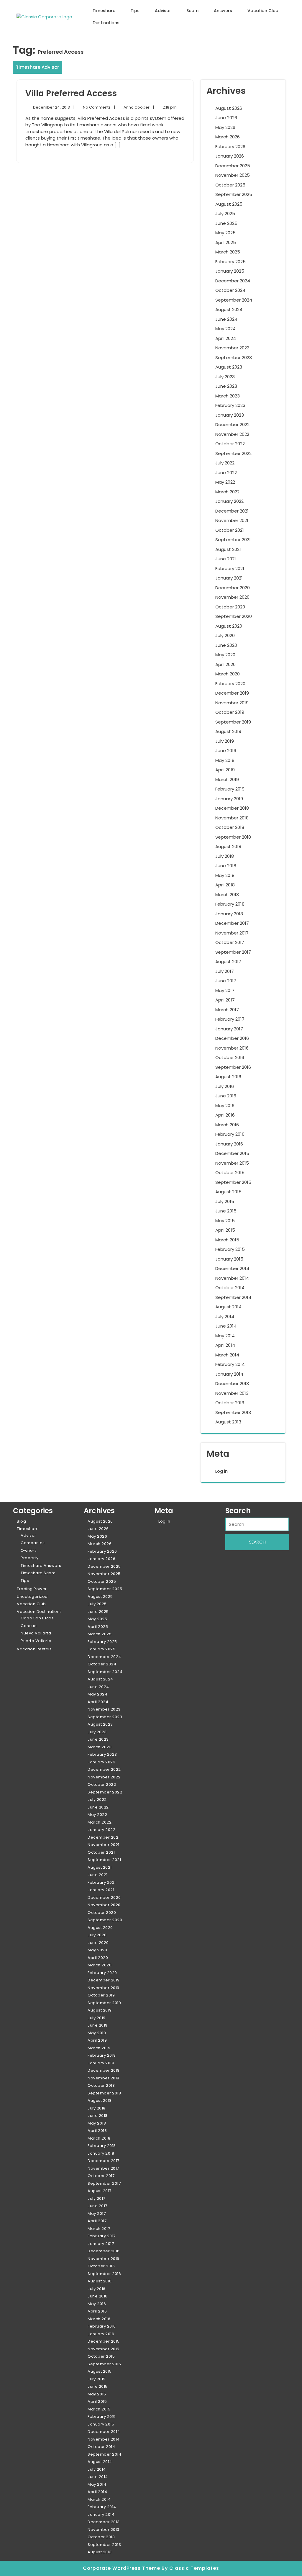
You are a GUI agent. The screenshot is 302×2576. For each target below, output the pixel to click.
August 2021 (228, 549)
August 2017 (228, 962)
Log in (221, 1471)
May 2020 (225, 655)
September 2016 (233, 1067)
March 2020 (228, 674)
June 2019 (226, 751)
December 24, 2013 (51, 107)
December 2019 (232, 693)
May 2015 (225, 1221)
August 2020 (229, 626)
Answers (223, 11)
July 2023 (225, 377)
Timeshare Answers (41, 1566)
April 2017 (225, 1000)
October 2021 (230, 530)
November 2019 (232, 703)
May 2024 (225, 329)
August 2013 (228, 1422)
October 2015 (230, 1172)
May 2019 (225, 760)
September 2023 (234, 357)
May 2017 (225, 990)
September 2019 (233, 722)
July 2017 (225, 971)
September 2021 (233, 540)
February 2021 (230, 568)
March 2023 (228, 396)
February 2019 (230, 789)
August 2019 (228, 731)
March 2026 (228, 137)
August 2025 (229, 204)
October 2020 (230, 607)
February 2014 (230, 1364)
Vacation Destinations (39, 1612)
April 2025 (226, 242)
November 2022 (232, 434)
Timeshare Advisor (37, 67)
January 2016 (229, 1144)
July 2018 (225, 856)
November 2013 (232, 1393)
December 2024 (233, 281)
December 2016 (232, 1038)
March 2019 (227, 779)
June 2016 (226, 1096)
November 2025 (233, 175)
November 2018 (232, 818)
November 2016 (232, 1048)
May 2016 (225, 1105)
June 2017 (226, 981)
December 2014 (232, 1268)
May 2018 (225, 875)
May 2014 (225, 1336)
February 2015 (230, 1249)
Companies (33, 1543)
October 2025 (230, 185)
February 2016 (230, 1134)
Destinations (106, 23)
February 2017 (230, 1019)
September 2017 (233, 952)
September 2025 (234, 194)
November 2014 (232, 1278)
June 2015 (226, 1211)
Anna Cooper (132, 107)
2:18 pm (165, 107)
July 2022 (225, 463)
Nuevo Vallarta (36, 1633)
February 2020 (230, 684)
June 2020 (226, 645)
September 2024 (234, 300)
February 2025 (230, 262)
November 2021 (232, 520)
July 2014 (225, 1316)
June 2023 (226, 386)
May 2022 (225, 482)
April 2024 (226, 338)
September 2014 (233, 1297)
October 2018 (230, 827)
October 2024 (230, 290)
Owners (29, 1550)
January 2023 (230, 415)
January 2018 (229, 914)
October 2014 (230, 1288)
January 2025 (230, 271)
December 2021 (232, 511)
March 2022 (227, 492)
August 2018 (228, 846)
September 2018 (233, 837)
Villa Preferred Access (71, 93)
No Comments (92, 107)
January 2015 (229, 1259)
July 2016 (225, 1086)
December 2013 (232, 1383)
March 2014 (227, 1355)
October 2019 (230, 712)
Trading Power (32, 1589)
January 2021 (229, 578)
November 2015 (232, 1163)
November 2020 (232, 597)
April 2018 (225, 885)
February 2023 (230, 405)
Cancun (29, 1626)
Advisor (163, 11)
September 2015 (233, 1182)
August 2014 (228, 1307)
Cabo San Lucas (37, 1618)
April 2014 (225, 1345)
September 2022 (233, 453)
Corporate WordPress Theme (122, 2568)
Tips (135, 11)
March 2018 (227, 895)
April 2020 (225, 664)
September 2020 (234, 616)
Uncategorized (32, 1597)
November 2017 (232, 933)
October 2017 (230, 942)
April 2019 (225, 770)
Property (29, 1558)
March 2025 (228, 252)
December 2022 (232, 424)
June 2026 (226, 118)
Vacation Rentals (34, 1649)
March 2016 (227, 1125)
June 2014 (226, 1326)
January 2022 (229, 501)
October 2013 (230, 1403)
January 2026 (230, 156)
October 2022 (230, 444)
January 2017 (229, 1029)
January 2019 (229, 799)
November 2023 (232, 348)
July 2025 (225, 213)
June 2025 (226, 223)
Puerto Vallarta (36, 1641)
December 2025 (233, 166)
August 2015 (228, 1192)
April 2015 (225, 1230)
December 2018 (232, 808)
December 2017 (232, 923)
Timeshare (104, 11)
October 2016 (230, 1057)
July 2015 (225, 1201)
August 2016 (228, 1077)
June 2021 (226, 559)
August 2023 (229, 367)
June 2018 (226, 866)
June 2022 (226, 473)
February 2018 (230, 904)
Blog (21, 1521)
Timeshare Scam (38, 1573)
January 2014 (229, 1374)
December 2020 (233, 588)
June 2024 (226, 319)
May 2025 (225, 233)
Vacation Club (263, 11)
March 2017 (227, 1010)
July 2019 (225, 741)
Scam (192, 11)
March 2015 (227, 1240)
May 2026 (225, 127)
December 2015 (232, 1153)
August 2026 (229, 108)
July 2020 (225, 635)
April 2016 (225, 1115)
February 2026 (230, 147)
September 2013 (233, 1412)
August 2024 (229, 309)
